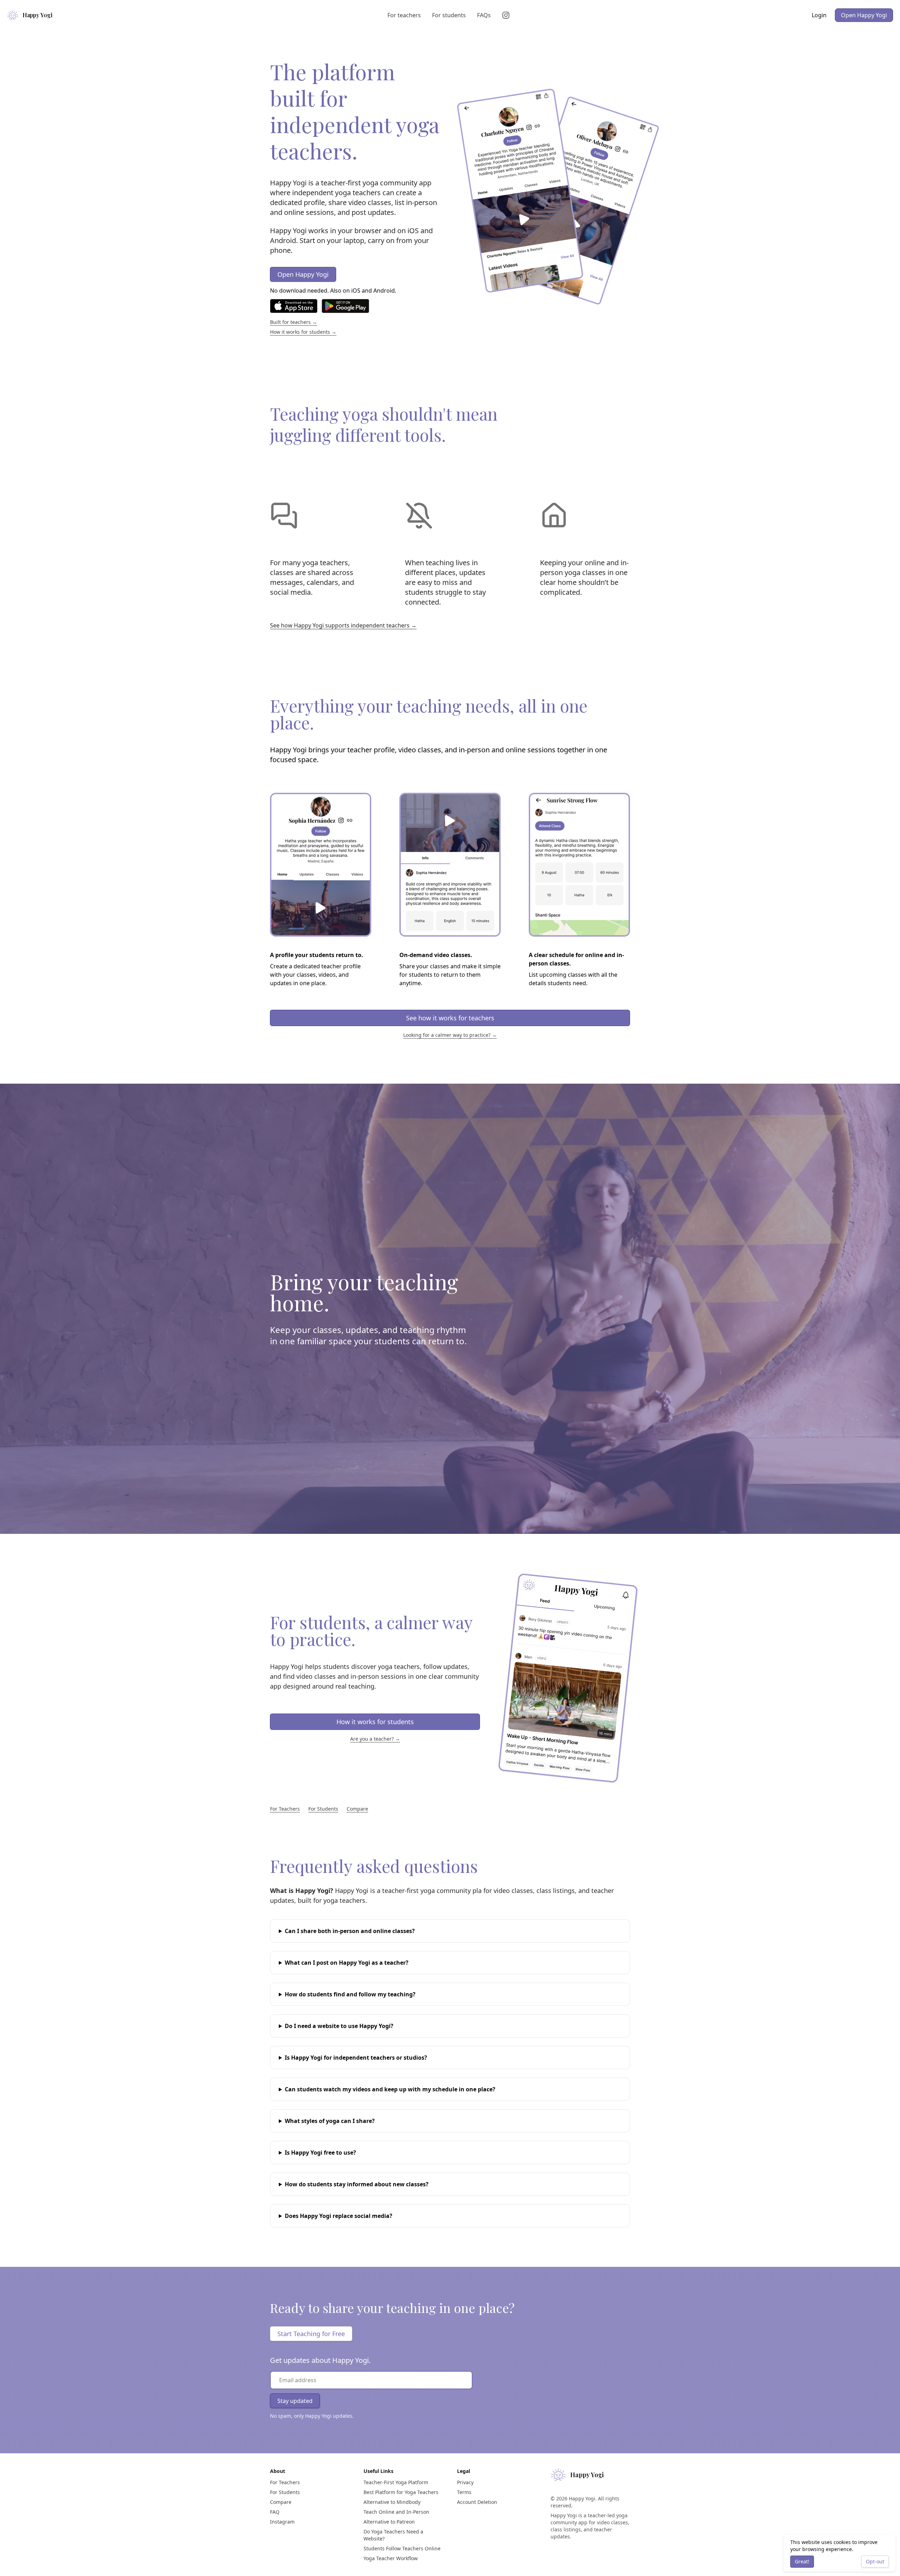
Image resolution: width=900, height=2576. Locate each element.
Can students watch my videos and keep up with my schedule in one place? (390, 2089)
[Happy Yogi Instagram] (507, 15)
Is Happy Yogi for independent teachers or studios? (356, 2058)
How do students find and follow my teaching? (350, 1994)
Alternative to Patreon (389, 2522)
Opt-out (875, 2561)
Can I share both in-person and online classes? (350, 1931)
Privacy (465, 2482)
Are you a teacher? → (375, 1739)
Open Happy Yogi (864, 15)
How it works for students (375, 1722)
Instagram (282, 2522)
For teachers (404, 15)
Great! (802, 2561)
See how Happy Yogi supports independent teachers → (343, 625)
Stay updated (295, 2401)
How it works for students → (303, 332)
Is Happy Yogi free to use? (320, 2153)
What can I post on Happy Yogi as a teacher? (347, 1963)
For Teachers (285, 1809)
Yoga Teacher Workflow (391, 2558)
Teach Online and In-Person (396, 2512)
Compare (357, 1809)
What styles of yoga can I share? (330, 2121)
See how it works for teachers (450, 1018)
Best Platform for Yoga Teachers (401, 2492)
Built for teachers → (294, 322)
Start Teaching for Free (311, 2334)
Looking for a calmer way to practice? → (450, 1035)
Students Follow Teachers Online (402, 2548)
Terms (464, 2492)
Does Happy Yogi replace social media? (339, 2216)
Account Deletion (477, 2502)
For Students (323, 1809)
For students (449, 15)
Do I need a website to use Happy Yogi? (339, 2026)
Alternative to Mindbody (392, 2502)
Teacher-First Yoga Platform (396, 2482)
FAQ (275, 2512)
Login (819, 15)
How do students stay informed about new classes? (357, 2184)
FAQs (484, 15)
